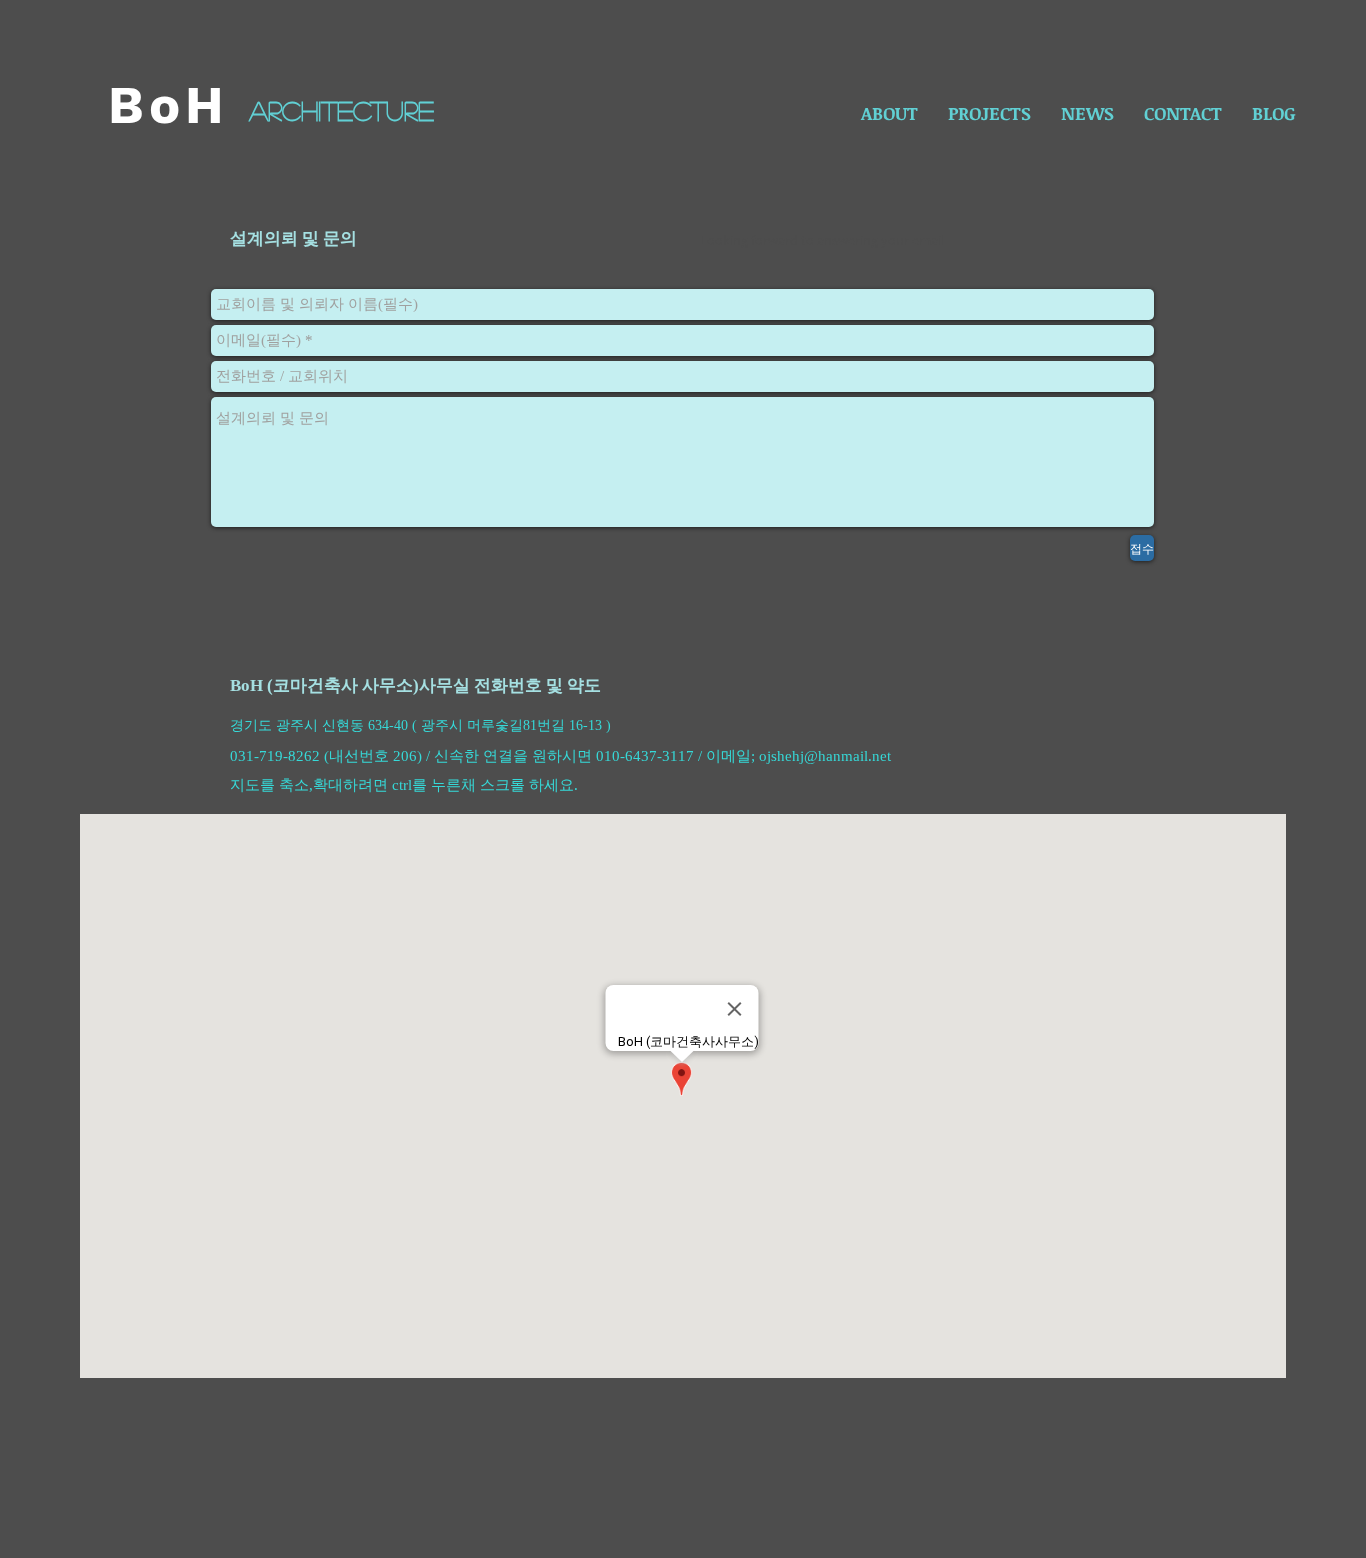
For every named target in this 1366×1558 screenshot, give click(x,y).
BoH (169, 105)
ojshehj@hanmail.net (825, 756)
